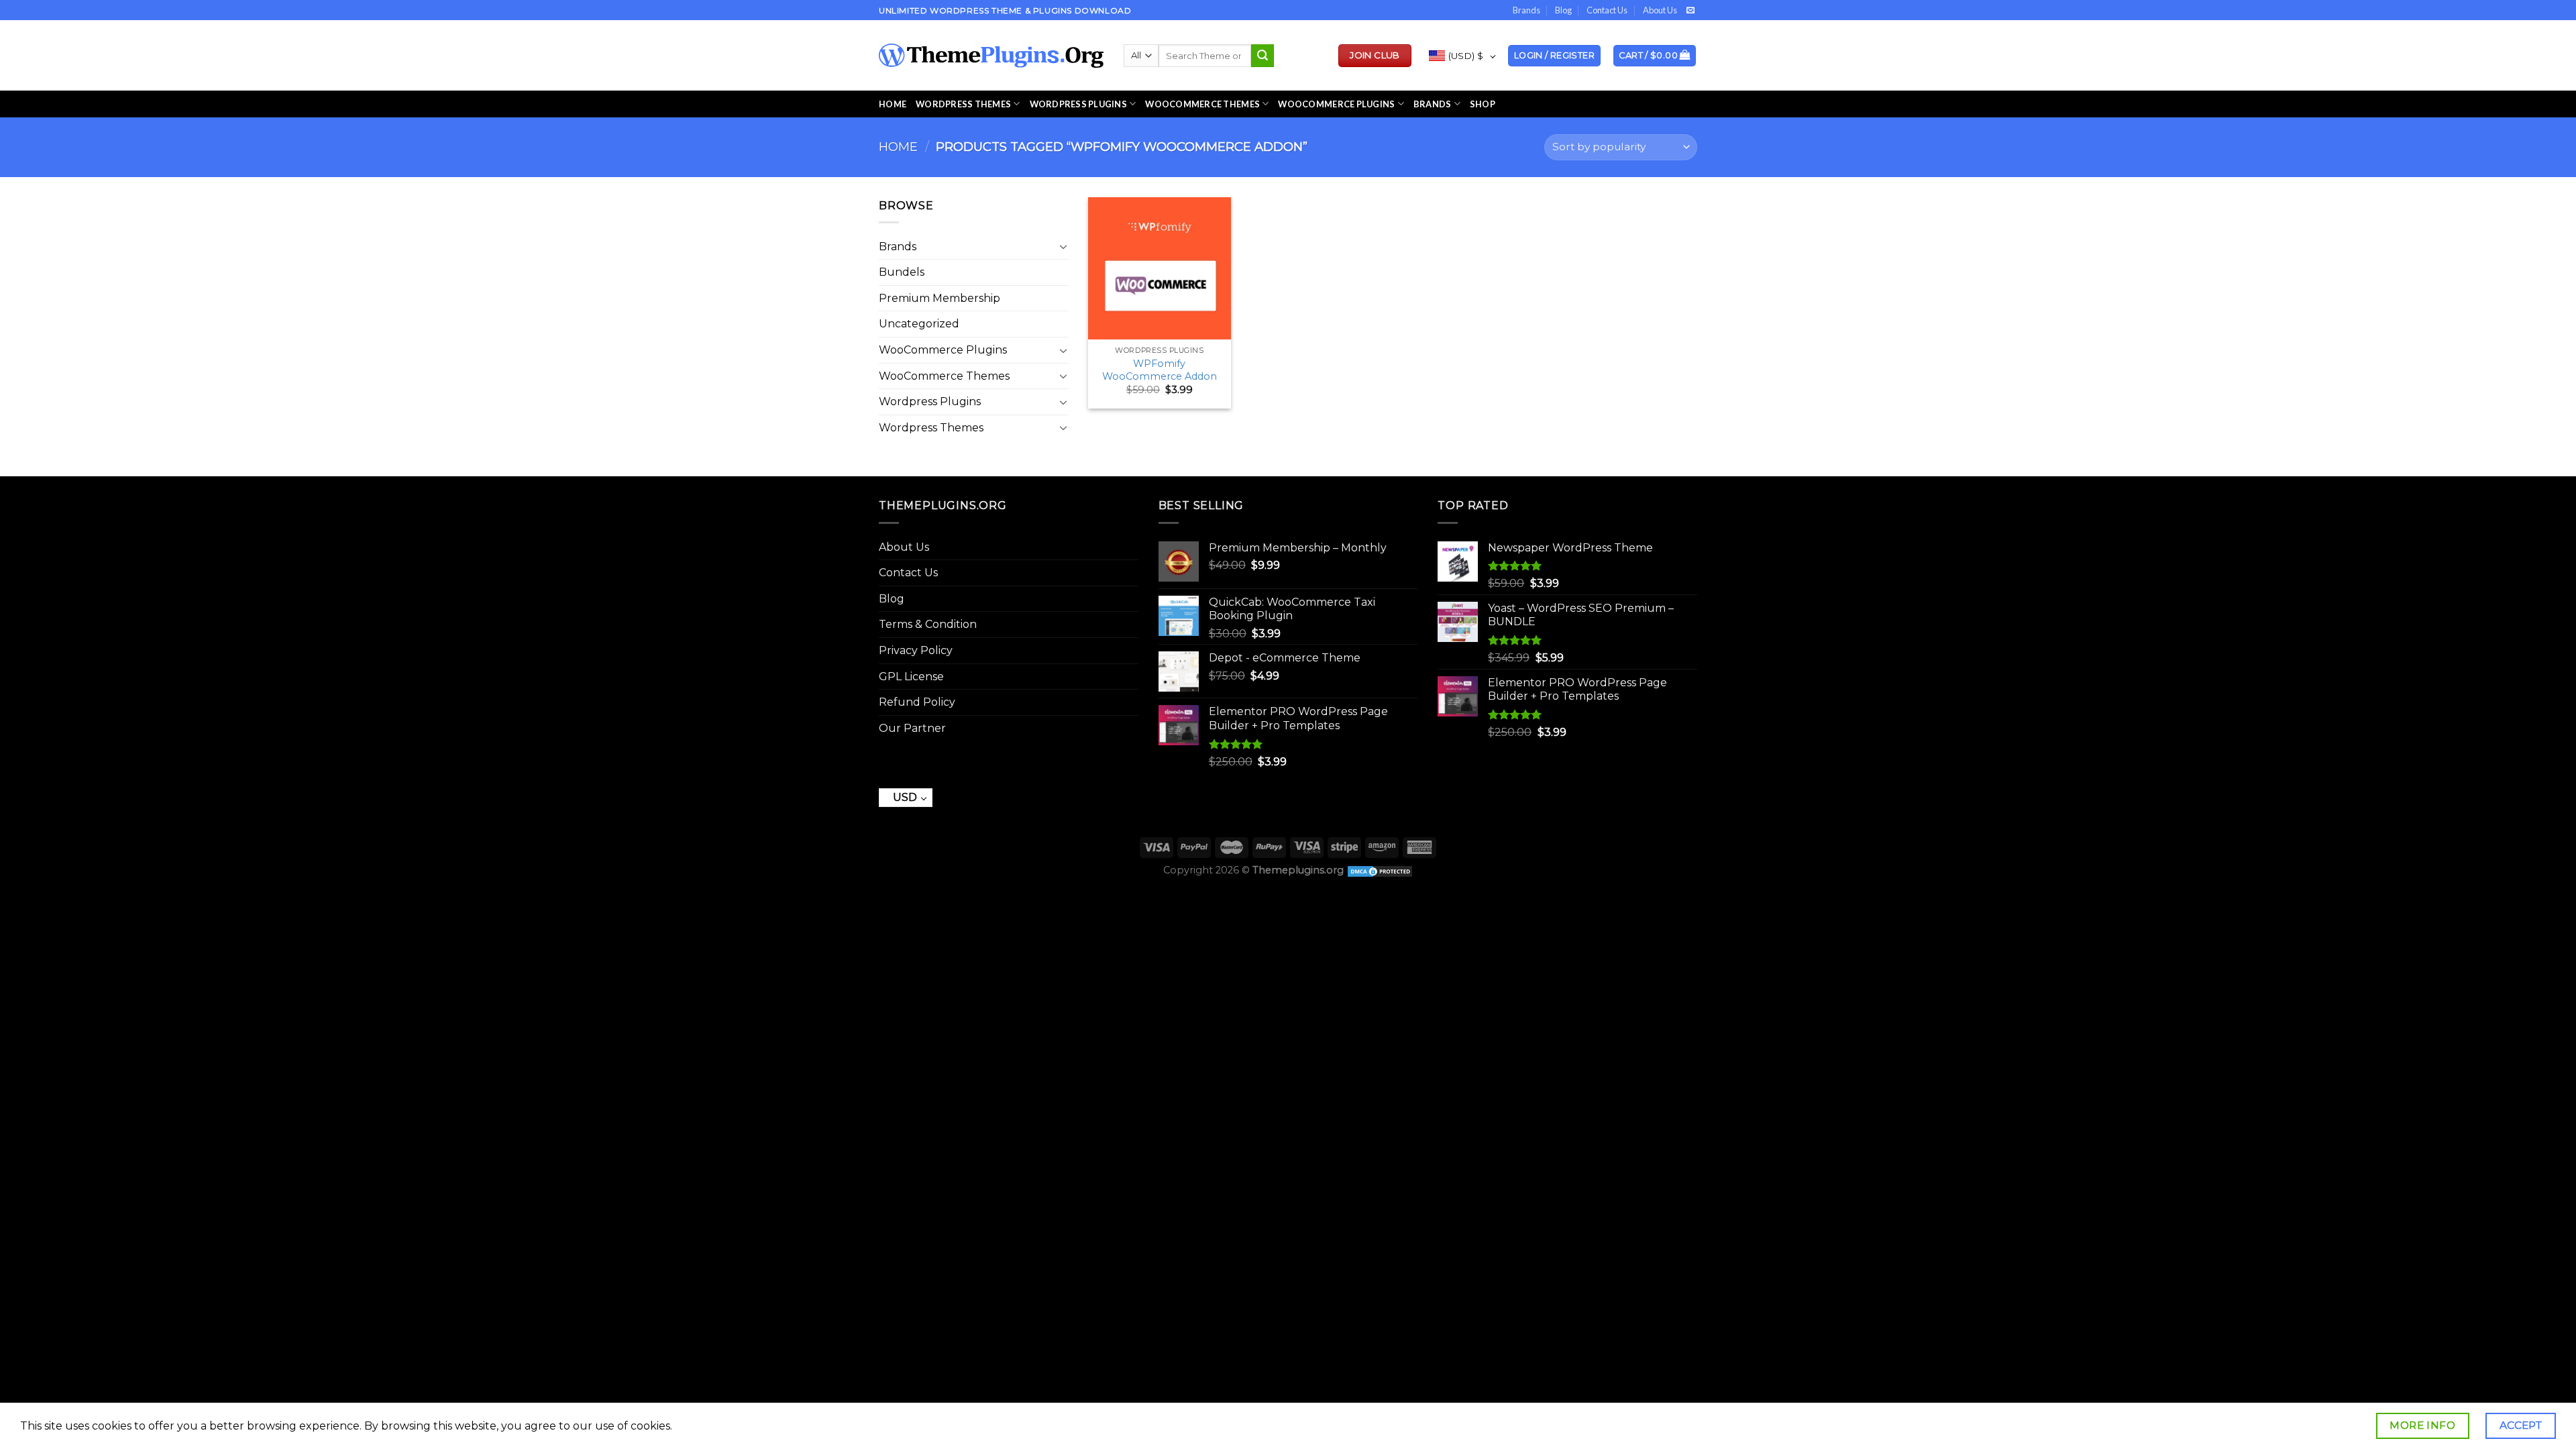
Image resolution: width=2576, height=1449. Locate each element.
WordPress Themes (963, 104)
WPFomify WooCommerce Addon (1160, 370)
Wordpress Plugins (930, 401)
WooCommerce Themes (1202, 104)
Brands (1526, 10)
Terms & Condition (928, 624)
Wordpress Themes (931, 428)
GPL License (911, 677)
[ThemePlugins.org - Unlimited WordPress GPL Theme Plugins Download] (991, 56)
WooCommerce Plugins (1336, 104)
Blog (1563, 10)
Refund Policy (917, 702)
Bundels (902, 272)
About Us (1660, 10)
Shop (1483, 104)
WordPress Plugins (1078, 104)
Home (893, 104)
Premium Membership (940, 298)
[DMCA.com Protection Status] (1380, 870)
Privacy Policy (916, 650)
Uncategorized (919, 324)
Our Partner (912, 728)
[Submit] (1263, 56)
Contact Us (1607, 10)
